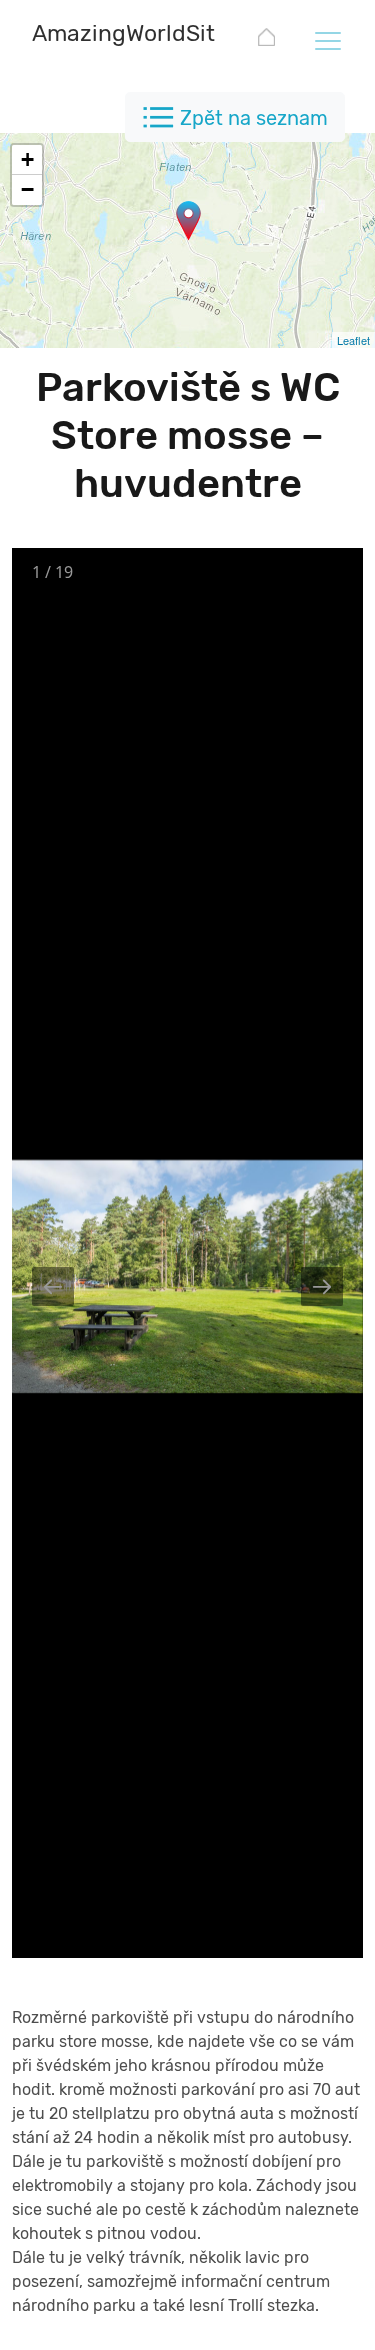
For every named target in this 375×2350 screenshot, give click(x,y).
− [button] (27, 189)
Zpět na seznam (254, 118)
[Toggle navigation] (327, 40)
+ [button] (27, 159)
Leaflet (353, 340)
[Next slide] (322, 1286)
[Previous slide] (53, 1286)
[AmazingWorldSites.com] (266, 40)
